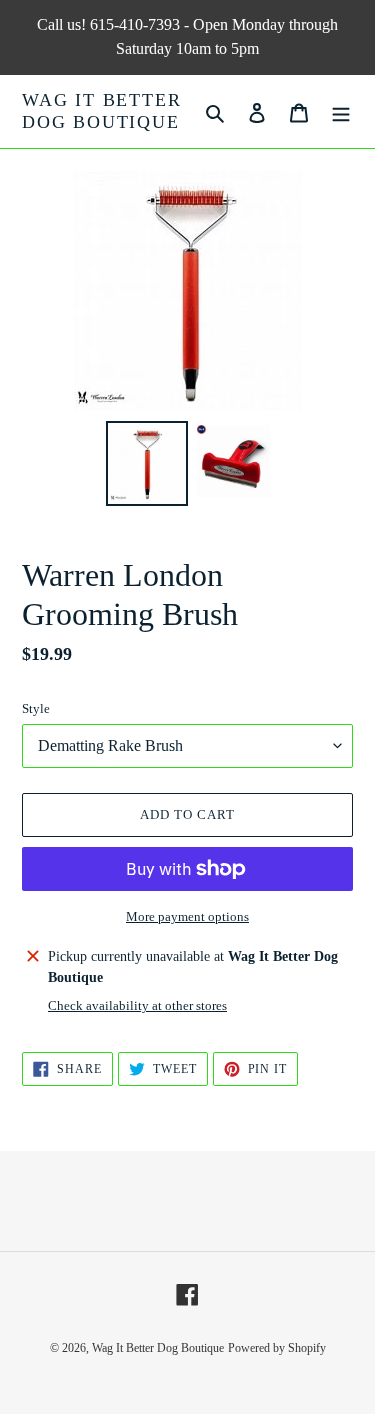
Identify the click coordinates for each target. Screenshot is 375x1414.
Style (36, 708)
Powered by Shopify (277, 1348)
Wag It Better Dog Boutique (101, 111)
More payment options (187, 916)
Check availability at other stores (137, 1005)
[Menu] (341, 111)
